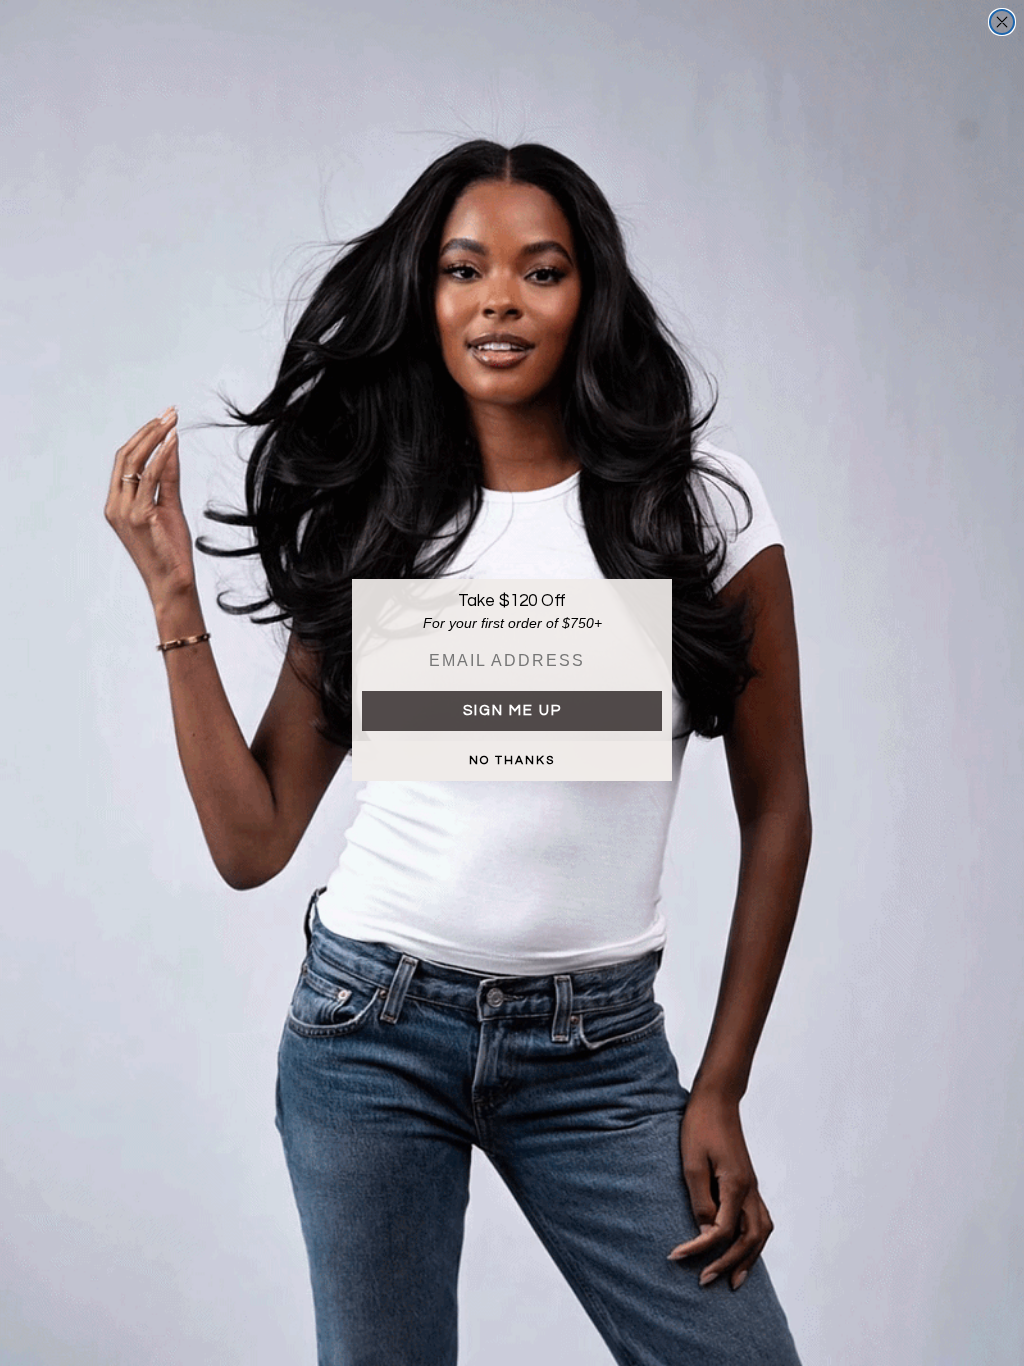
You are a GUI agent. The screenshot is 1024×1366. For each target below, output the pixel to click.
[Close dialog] (1002, 22)
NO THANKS (512, 760)
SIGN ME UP (512, 710)
